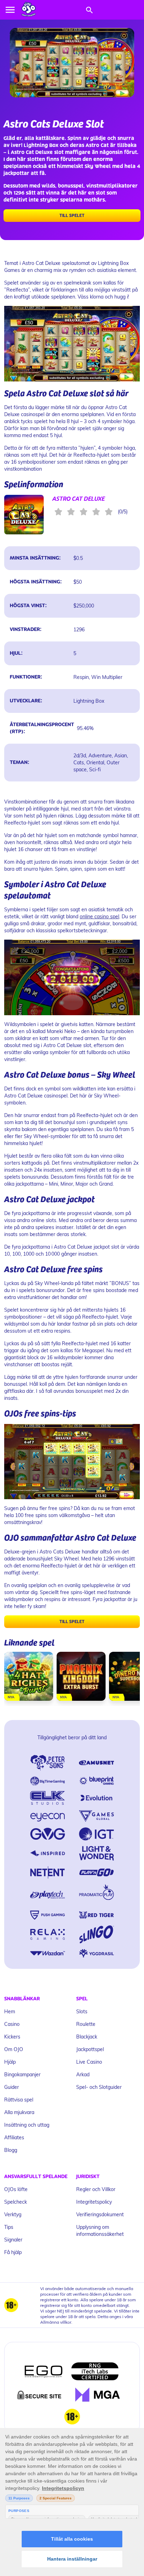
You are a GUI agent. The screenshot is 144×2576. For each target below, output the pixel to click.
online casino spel (99, 916)
